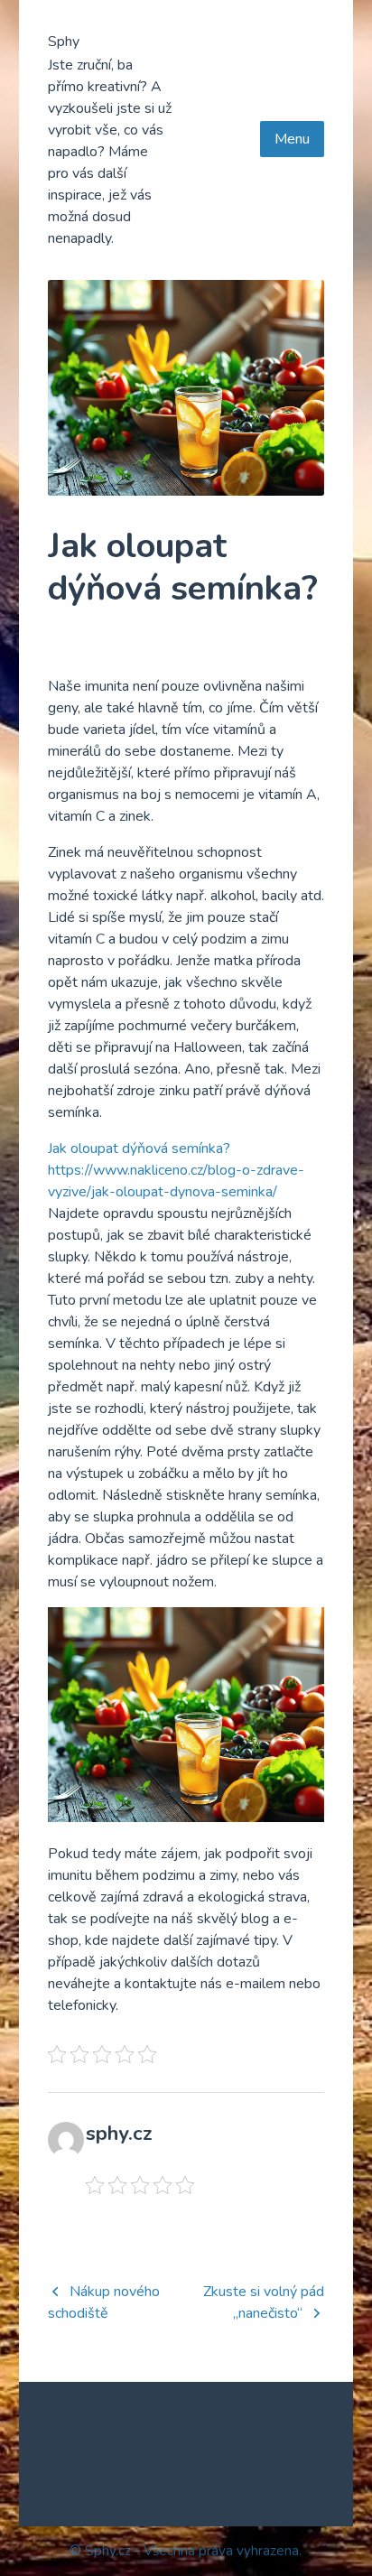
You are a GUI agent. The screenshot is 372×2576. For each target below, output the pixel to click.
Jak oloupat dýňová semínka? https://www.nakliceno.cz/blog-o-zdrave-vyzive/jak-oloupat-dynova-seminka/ (176, 1170)
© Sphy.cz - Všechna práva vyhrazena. (186, 2551)
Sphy (64, 42)
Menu (292, 139)
